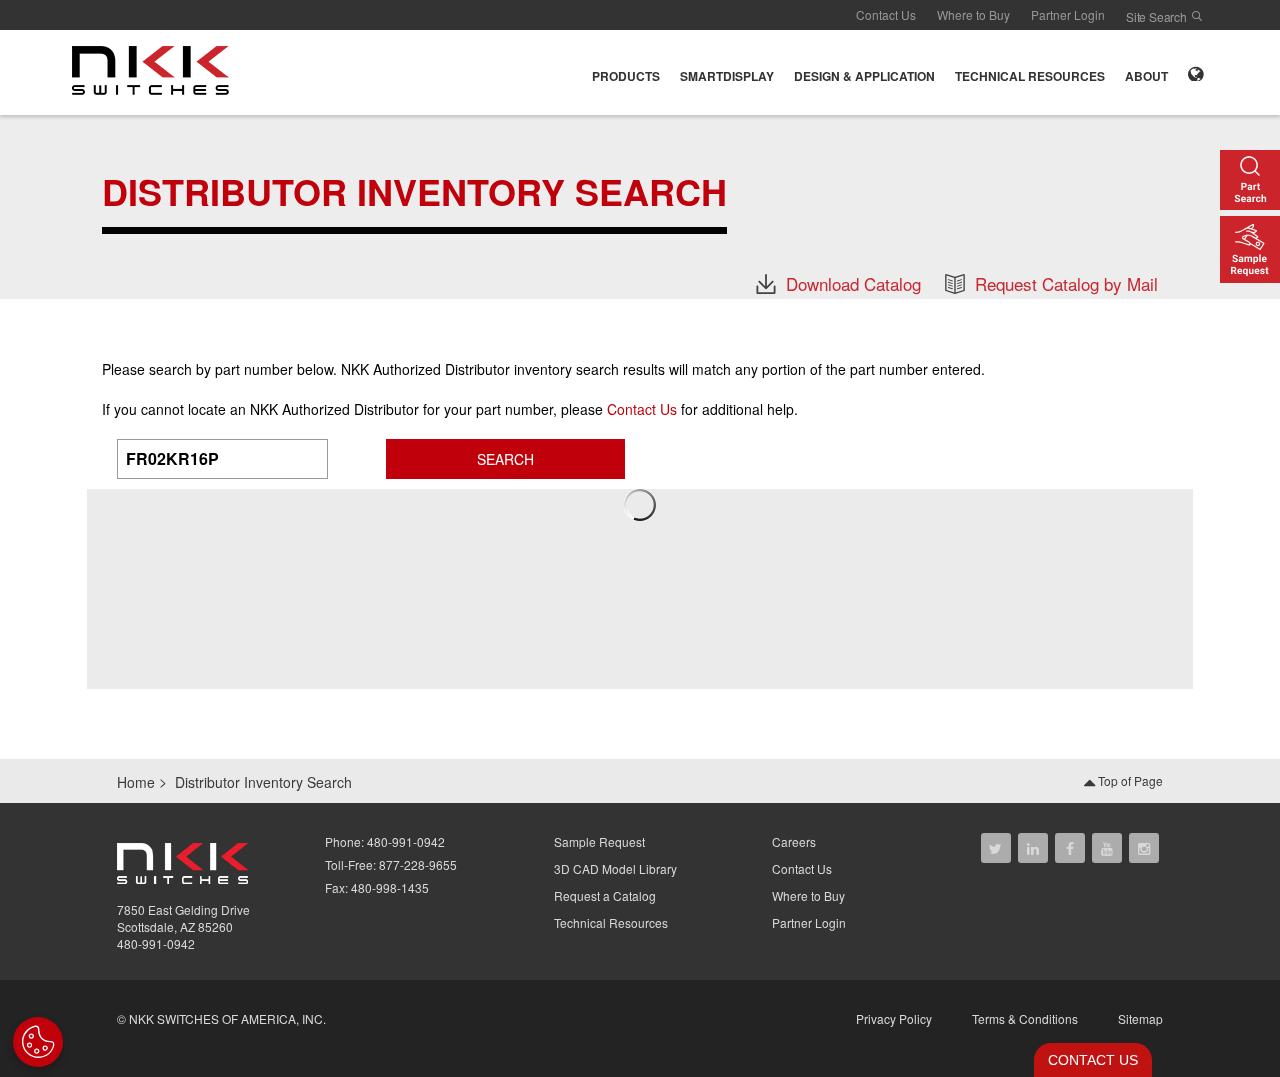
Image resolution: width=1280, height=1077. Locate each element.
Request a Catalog (605, 895)
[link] (156, 70)
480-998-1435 (390, 887)
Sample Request (599, 841)
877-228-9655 (418, 864)
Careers (794, 841)
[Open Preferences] (38, 1042)
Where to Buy (973, 14)
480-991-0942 (156, 943)
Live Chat (1087, 1060)
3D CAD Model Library (615, 868)
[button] (626, 72)
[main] (640, 205)
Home (136, 782)
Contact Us (886, 14)
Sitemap (1140, 1018)
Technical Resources (611, 922)
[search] (1197, 16)
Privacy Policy (894, 1018)
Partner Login (1068, 14)
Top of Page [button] (1129, 780)
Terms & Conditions (1025, 1018)
